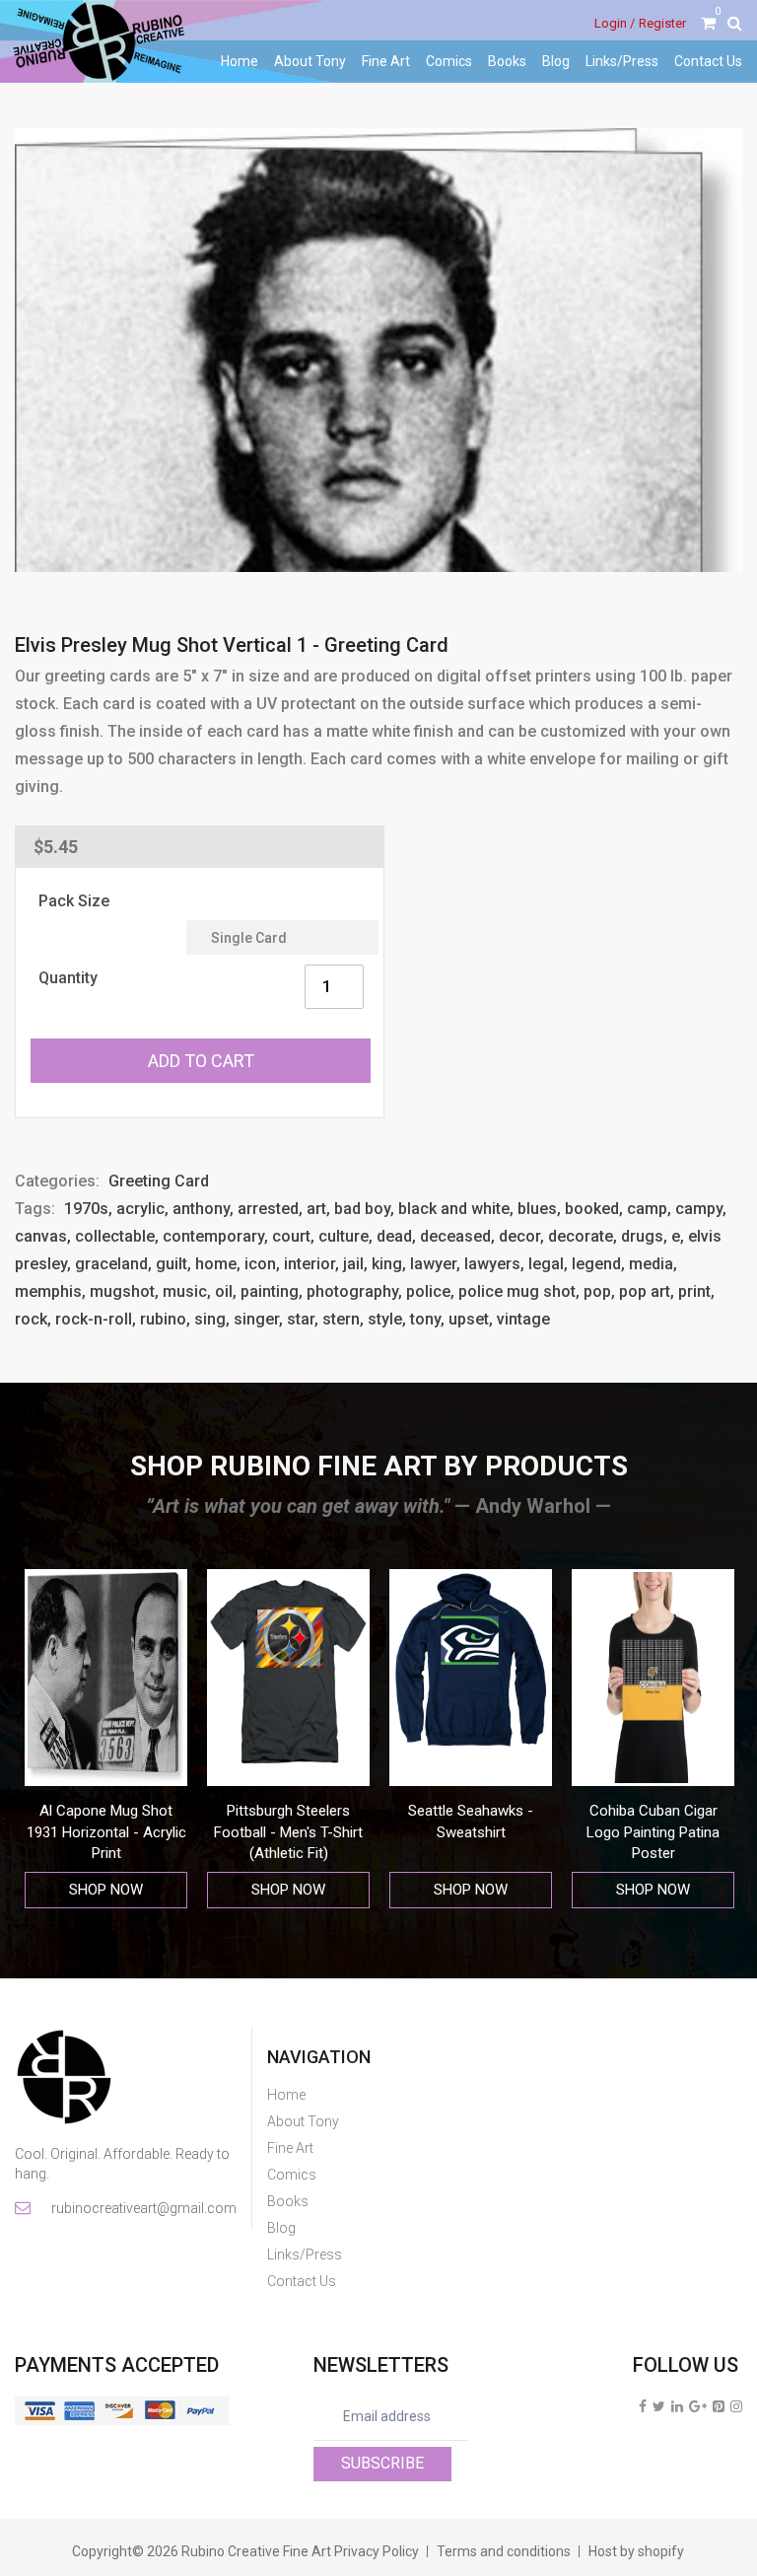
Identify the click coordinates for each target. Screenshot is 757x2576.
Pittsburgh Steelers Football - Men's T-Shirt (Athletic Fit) (106, 1832)
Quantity (68, 978)
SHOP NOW (106, 1890)
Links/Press (622, 61)
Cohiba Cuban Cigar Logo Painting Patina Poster (471, 1832)
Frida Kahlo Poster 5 (653, 1811)
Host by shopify (636, 2551)
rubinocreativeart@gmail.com (142, 2208)
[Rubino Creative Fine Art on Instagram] (736, 2406)
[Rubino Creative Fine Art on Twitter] (659, 2406)
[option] (106, 1739)
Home (240, 61)
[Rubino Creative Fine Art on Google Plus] (698, 2406)
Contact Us (708, 61)
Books (507, 61)
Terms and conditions (504, 2551)
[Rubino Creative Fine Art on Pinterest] (719, 2406)
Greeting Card (159, 1181)
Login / (615, 23)
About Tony (310, 61)
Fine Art (386, 61)
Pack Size (74, 901)
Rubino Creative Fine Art (256, 2551)
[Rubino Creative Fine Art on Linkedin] (677, 2406)
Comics (449, 61)
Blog (556, 61)
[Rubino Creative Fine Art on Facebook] (643, 2406)
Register (662, 23)
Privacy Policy (377, 2551)
